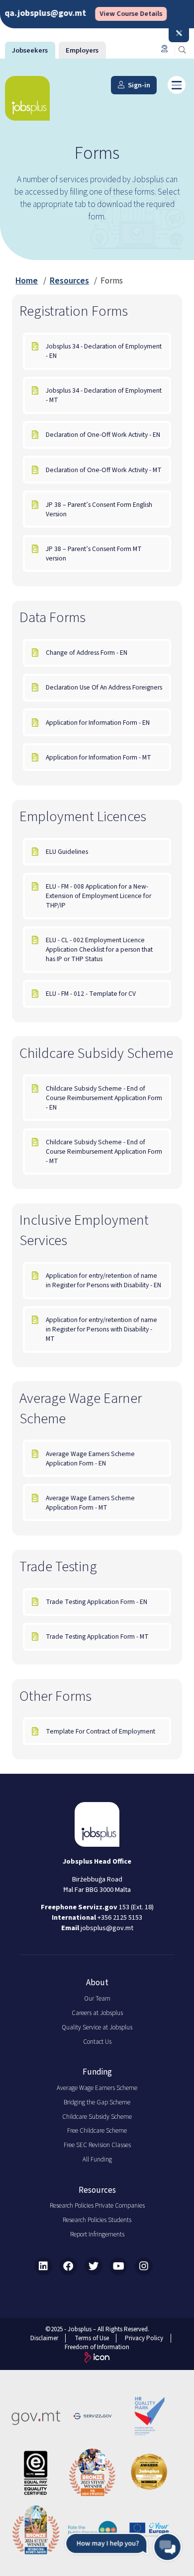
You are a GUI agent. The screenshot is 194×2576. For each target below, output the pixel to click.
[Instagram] (144, 2266)
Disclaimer (44, 2338)
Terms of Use (92, 2338)
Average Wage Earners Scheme (97, 2088)
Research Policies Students (97, 2220)
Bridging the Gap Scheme (97, 2102)
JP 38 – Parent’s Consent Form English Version (99, 509)
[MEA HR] (149, 2473)
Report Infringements (97, 2234)
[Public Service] (93, 2530)
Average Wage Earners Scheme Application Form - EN (90, 1459)
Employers (82, 50)
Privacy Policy (144, 2338)
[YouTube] (118, 2266)
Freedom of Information (97, 2347)
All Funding (97, 2159)
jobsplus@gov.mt (107, 1928)
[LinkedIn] (43, 2266)
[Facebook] (68, 2266)
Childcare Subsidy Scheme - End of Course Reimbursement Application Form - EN (104, 1098)
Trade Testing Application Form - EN (97, 1602)
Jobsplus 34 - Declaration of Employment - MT (104, 395)
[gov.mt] (36, 2416)
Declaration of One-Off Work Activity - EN (103, 435)
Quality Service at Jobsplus (97, 2027)
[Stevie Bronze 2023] (93, 2473)
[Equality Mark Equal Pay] (36, 2473)
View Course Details (114, 14)
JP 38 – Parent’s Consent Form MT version (94, 554)
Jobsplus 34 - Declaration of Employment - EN (104, 351)
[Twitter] (94, 2266)
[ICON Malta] (97, 2359)
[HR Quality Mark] (149, 2416)
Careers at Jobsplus (97, 2013)
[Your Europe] (149, 2530)
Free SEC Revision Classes (97, 2145)
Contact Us (97, 2042)
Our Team (97, 1999)
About (97, 1983)
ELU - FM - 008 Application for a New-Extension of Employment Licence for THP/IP (98, 896)
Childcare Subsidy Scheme (97, 2117)
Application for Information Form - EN (98, 723)
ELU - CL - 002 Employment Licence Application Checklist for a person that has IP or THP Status (99, 949)
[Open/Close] (179, 34)
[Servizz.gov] (93, 2416)
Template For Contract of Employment (100, 1731)
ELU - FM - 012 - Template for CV (91, 994)
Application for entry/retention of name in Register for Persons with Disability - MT (101, 1329)
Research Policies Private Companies (97, 2206)
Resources (69, 281)
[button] (123, 2547)
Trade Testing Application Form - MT (97, 1636)
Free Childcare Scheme (97, 2131)
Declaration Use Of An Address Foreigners (104, 687)
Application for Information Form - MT (98, 757)
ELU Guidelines (67, 852)
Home (27, 281)
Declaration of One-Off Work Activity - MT (104, 470)
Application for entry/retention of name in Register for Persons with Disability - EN (103, 1280)
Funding (97, 2072)
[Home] (27, 98)
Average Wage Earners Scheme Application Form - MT (90, 1503)
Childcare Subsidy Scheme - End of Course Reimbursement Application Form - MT (104, 1151)
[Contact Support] (164, 49)
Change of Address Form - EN (87, 653)
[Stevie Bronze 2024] (36, 2530)
